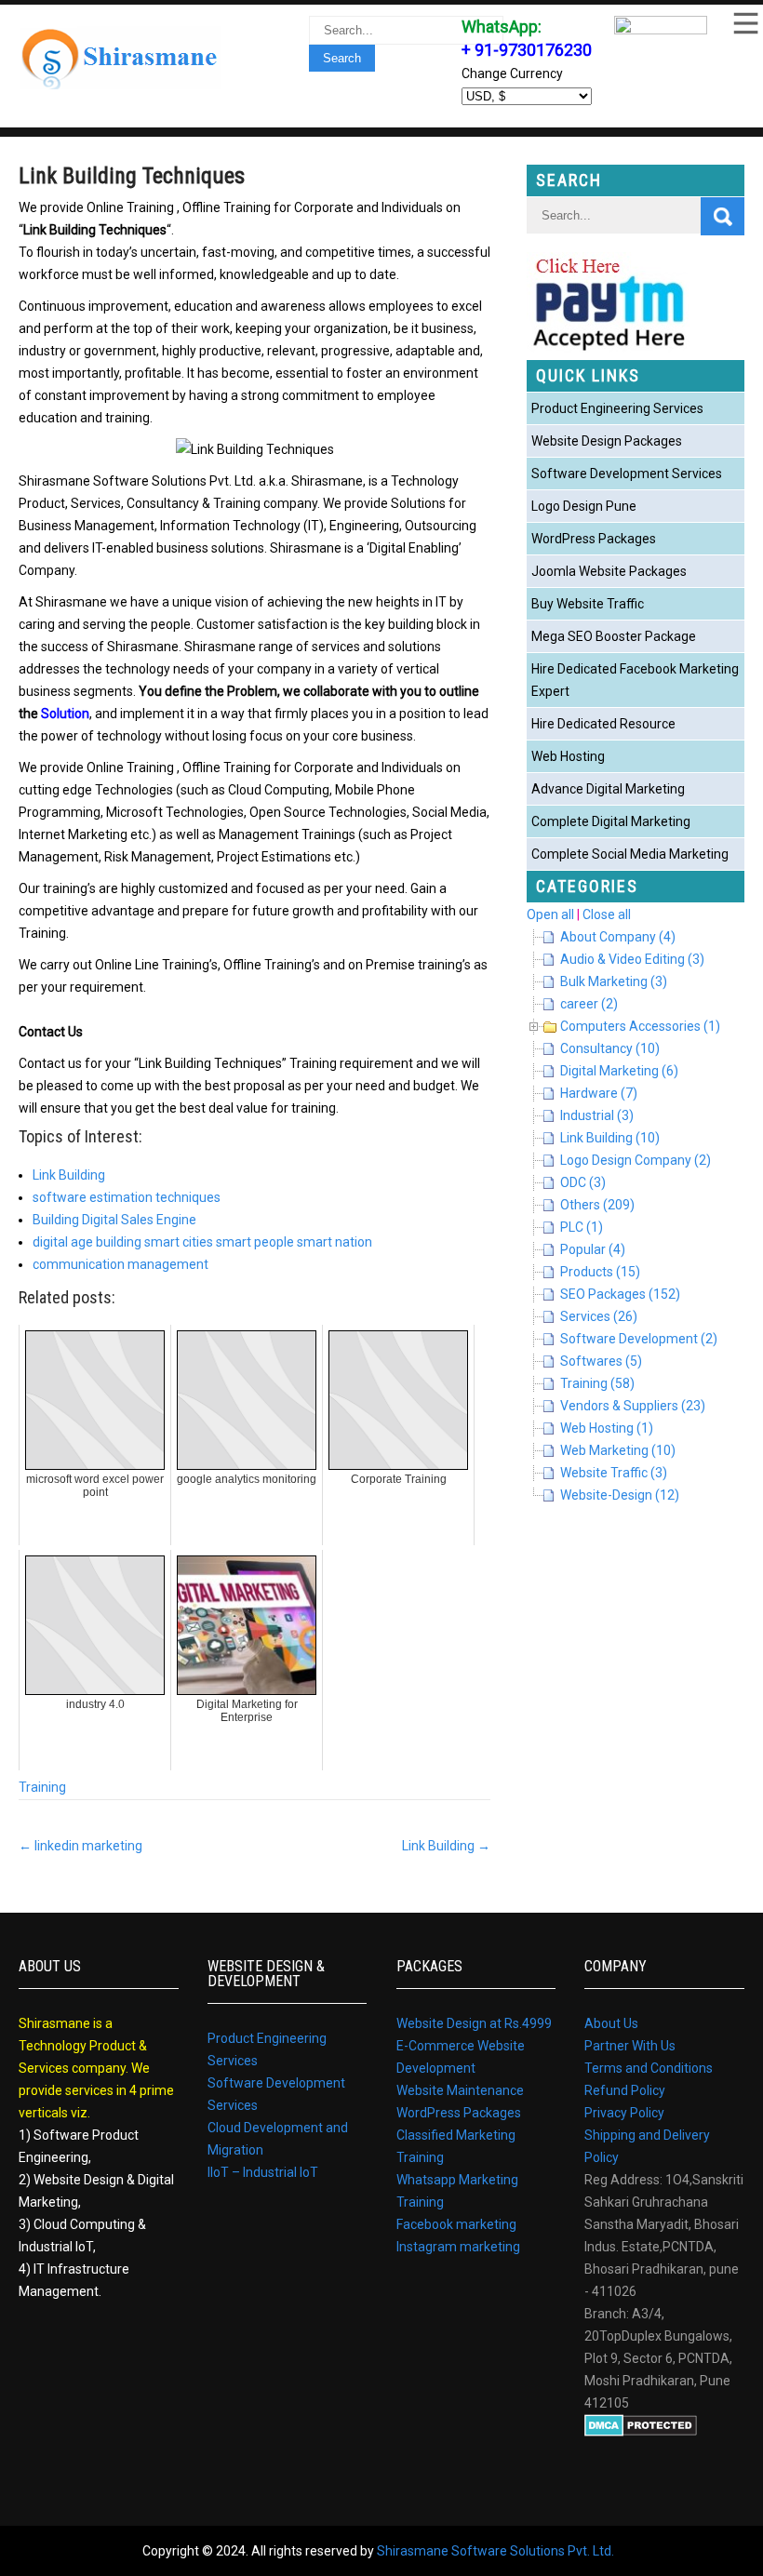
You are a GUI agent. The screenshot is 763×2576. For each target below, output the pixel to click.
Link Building (69, 1175)
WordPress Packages (594, 539)
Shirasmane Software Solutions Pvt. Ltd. (495, 2551)
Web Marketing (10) (618, 1450)
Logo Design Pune (584, 506)
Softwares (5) (601, 1361)
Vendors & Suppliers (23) (633, 1406)
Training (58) (597, 1383)
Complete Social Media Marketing (630, 854)
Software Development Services (627, 474)
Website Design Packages (607, 441)
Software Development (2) (639, 1339)
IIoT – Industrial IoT (263, 2172)
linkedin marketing (80, 1846)
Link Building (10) (610, 1138)
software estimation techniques (127, 1197)
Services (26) (599, 1316)
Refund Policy (625, 2090)
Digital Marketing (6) (619, 1071)
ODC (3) (583, 1182)
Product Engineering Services (617, 408)
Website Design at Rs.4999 (474, 2023)
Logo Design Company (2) (636, 1160)
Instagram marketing (458, 2247)
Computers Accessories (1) (640, 1026)
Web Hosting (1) (607, 1428)
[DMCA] (641, 2432)
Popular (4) (593, 1249)
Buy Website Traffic (588, 604)
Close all (607, 914)
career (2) (589, 1004)
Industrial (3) (597, 1115)
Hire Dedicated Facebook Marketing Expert (635, 680)
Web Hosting (568, 756)
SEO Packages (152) (620, 1294)
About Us (611, 2023)
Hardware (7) (599, 1093)
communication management (120, 1264)
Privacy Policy (624, 2113)
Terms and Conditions (649, 2068)
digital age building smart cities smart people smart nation (202, 1242)
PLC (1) (582, 1227)
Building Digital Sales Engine (114, 1220)
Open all (550, 914)
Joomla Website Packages (609, 571)
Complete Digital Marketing (611, 821)
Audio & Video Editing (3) (632, 959)
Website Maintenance (460, 2090)
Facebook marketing (456, 2224)
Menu (744, 23)
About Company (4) (618, 937)
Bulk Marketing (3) (614, 981)
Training (42, 1787)
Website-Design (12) (620, 1495)
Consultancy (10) (610, 1048)
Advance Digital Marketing (608, 789)
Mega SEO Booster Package (614, 636)
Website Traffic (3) (614, 1473)
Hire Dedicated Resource (603, 724)
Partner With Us (630, 2046)
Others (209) (597, 1205)
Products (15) (600, 1272)
